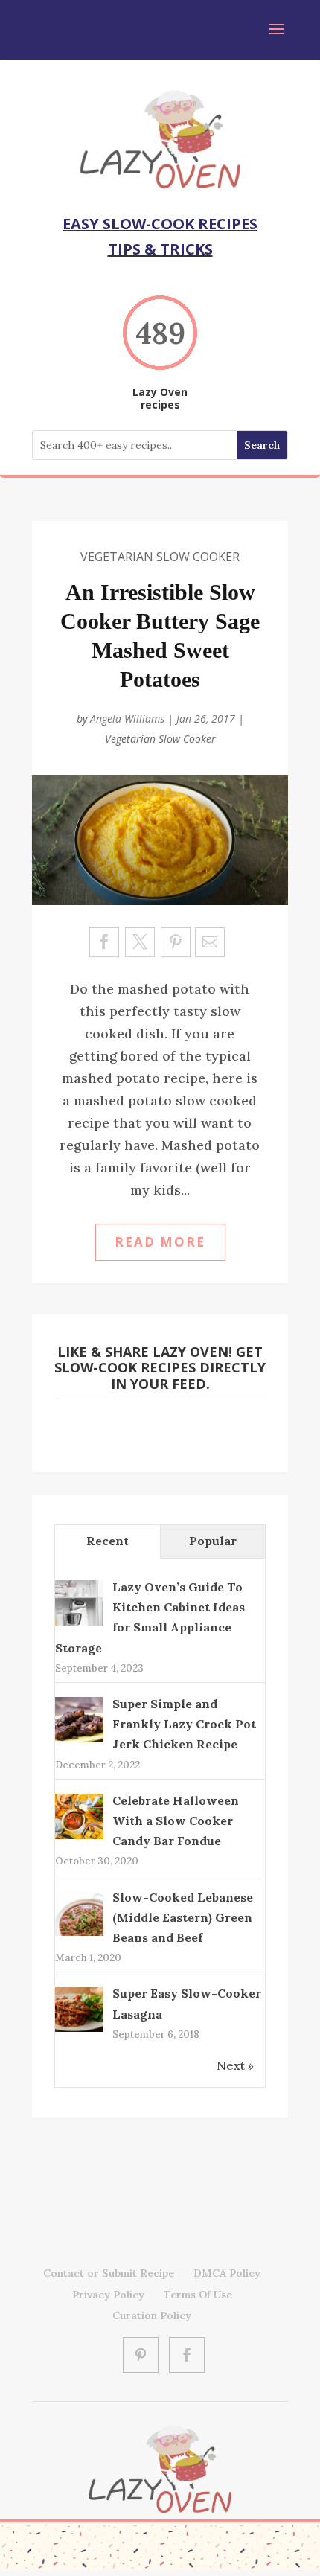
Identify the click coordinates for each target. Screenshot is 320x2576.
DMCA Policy (227, 2273)
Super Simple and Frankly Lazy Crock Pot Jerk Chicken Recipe (184, 1724)
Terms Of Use (198, 2295)
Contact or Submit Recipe (109, 2273)
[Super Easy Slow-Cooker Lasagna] (79, 2030)
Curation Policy (152, 2315)
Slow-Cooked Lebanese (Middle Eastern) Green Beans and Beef (183, 1917)
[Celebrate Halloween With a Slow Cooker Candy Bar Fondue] (79, 1837)
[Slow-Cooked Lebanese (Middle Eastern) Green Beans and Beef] (79, 1934)
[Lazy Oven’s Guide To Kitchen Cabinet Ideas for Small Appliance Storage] (79, 1624)
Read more (160, 1242)
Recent (108, 1541)
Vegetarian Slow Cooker (160, 557)
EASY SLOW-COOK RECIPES (160, 224)
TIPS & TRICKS (160, 249)
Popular (213, 1541)
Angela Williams (127, 719)
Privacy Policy (108, 2295)
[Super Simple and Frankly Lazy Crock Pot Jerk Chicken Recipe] (79, 1741)
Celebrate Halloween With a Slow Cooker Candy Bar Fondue (176, 1821)
